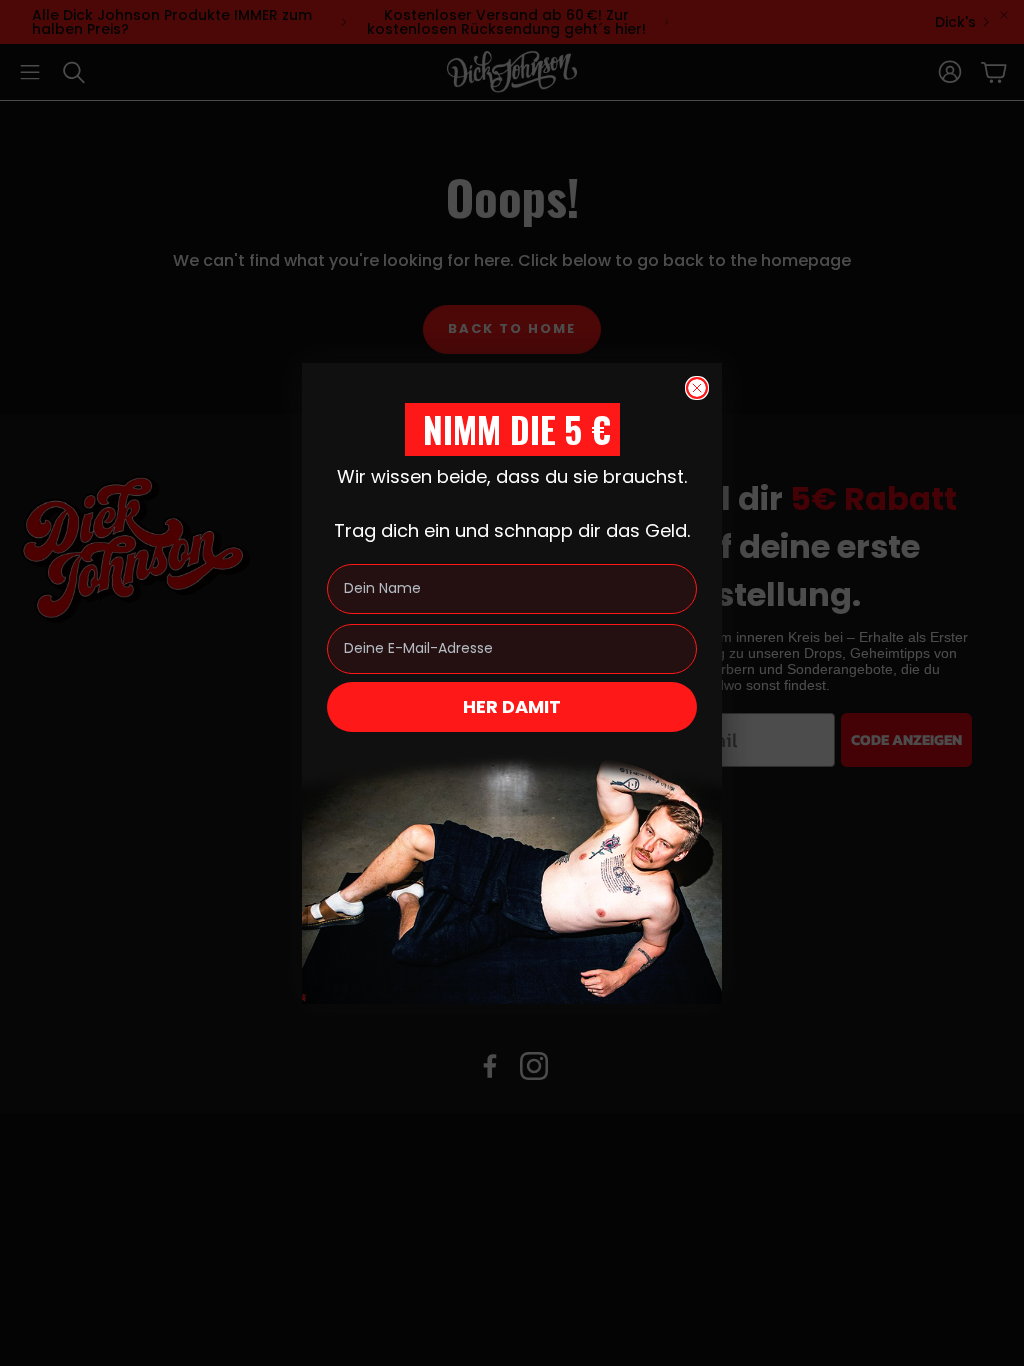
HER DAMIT (512, 706)
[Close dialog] (697, 388)
